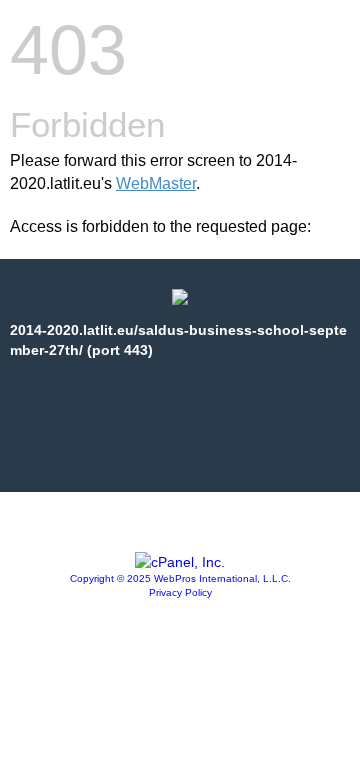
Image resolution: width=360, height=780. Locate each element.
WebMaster (156, 183)
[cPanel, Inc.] (180, 562)
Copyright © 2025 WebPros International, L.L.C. (180, 578)
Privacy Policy (180, 592)
